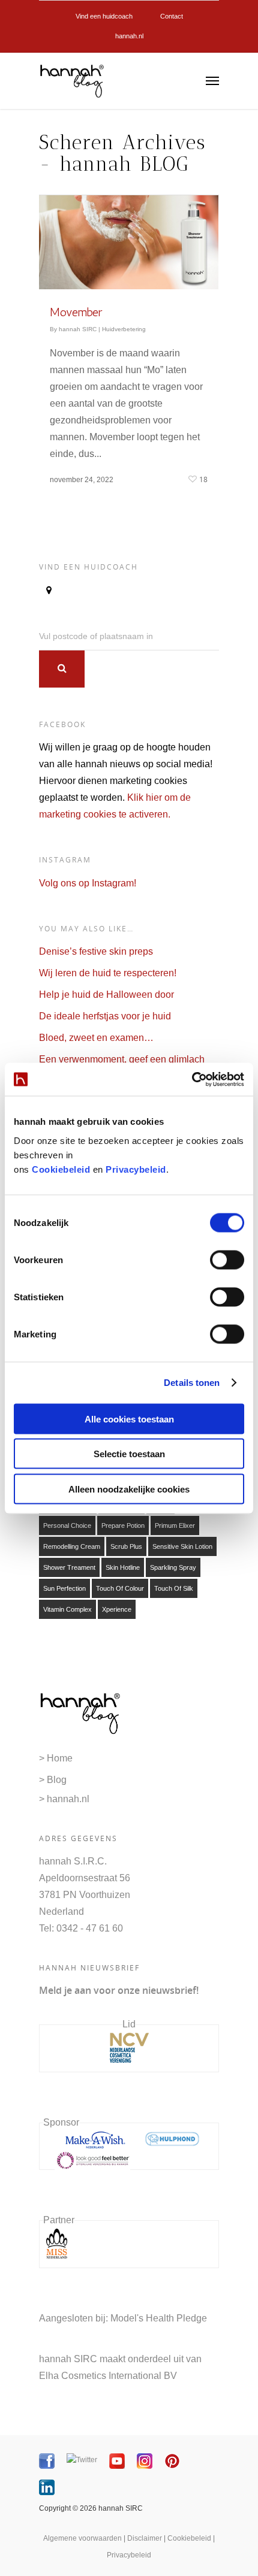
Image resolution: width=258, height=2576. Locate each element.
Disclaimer (145, 2538)
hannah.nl (129, 36)
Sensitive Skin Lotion (182, 1546)
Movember (76, 312)
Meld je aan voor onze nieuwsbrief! (119, 1990)
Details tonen (192, 1383)
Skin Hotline (123, 1567)
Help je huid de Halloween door (106, 995)
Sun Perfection (64, 1588)
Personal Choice (67, 1525)
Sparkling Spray (173, 1567)
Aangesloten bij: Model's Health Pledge (123, 2318)
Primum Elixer (175, 1525)
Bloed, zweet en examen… (96, 1038)
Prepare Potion (123, 1525)
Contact (172, 16)
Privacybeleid (136, 1169)
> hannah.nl (64, 1799)
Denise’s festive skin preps (96, 951)
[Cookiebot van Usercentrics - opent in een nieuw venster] (192, 1079)
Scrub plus (126, 1546)
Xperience (117, 1609)
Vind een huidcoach (104, 16)
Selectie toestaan (129, 1454)
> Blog (53, 1780)
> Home (56, 1758)
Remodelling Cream (72, 1546)
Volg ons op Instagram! (88, 883)
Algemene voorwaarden (82, 2538)
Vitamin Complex (67, 1609)
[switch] (227, 1260)
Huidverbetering (124, 329)
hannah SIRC (78, 329)
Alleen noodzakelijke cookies (129, 1489)
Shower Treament (69, 1567)
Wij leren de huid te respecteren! (108, 973)
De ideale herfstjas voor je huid (105, 1016)
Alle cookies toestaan (129, 1419)
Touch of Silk (174, 1588)
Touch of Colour (120, 1588)
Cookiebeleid (61, 1169)
